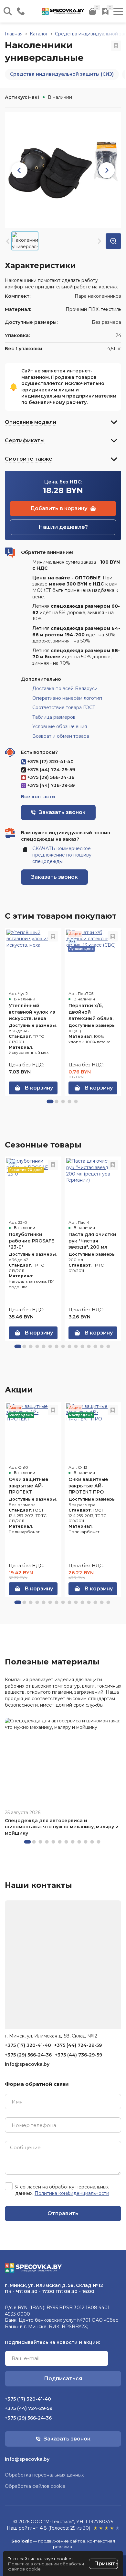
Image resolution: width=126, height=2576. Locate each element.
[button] (50, 1101)
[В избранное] (116, 46)
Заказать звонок (54, 877)
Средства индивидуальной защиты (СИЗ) (62, 74)
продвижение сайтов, (62, 2541)
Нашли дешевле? (63, 527)
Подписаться (63, 2379)
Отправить (63, 2213)
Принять (106, 2564)
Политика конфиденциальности (72, 2193)
